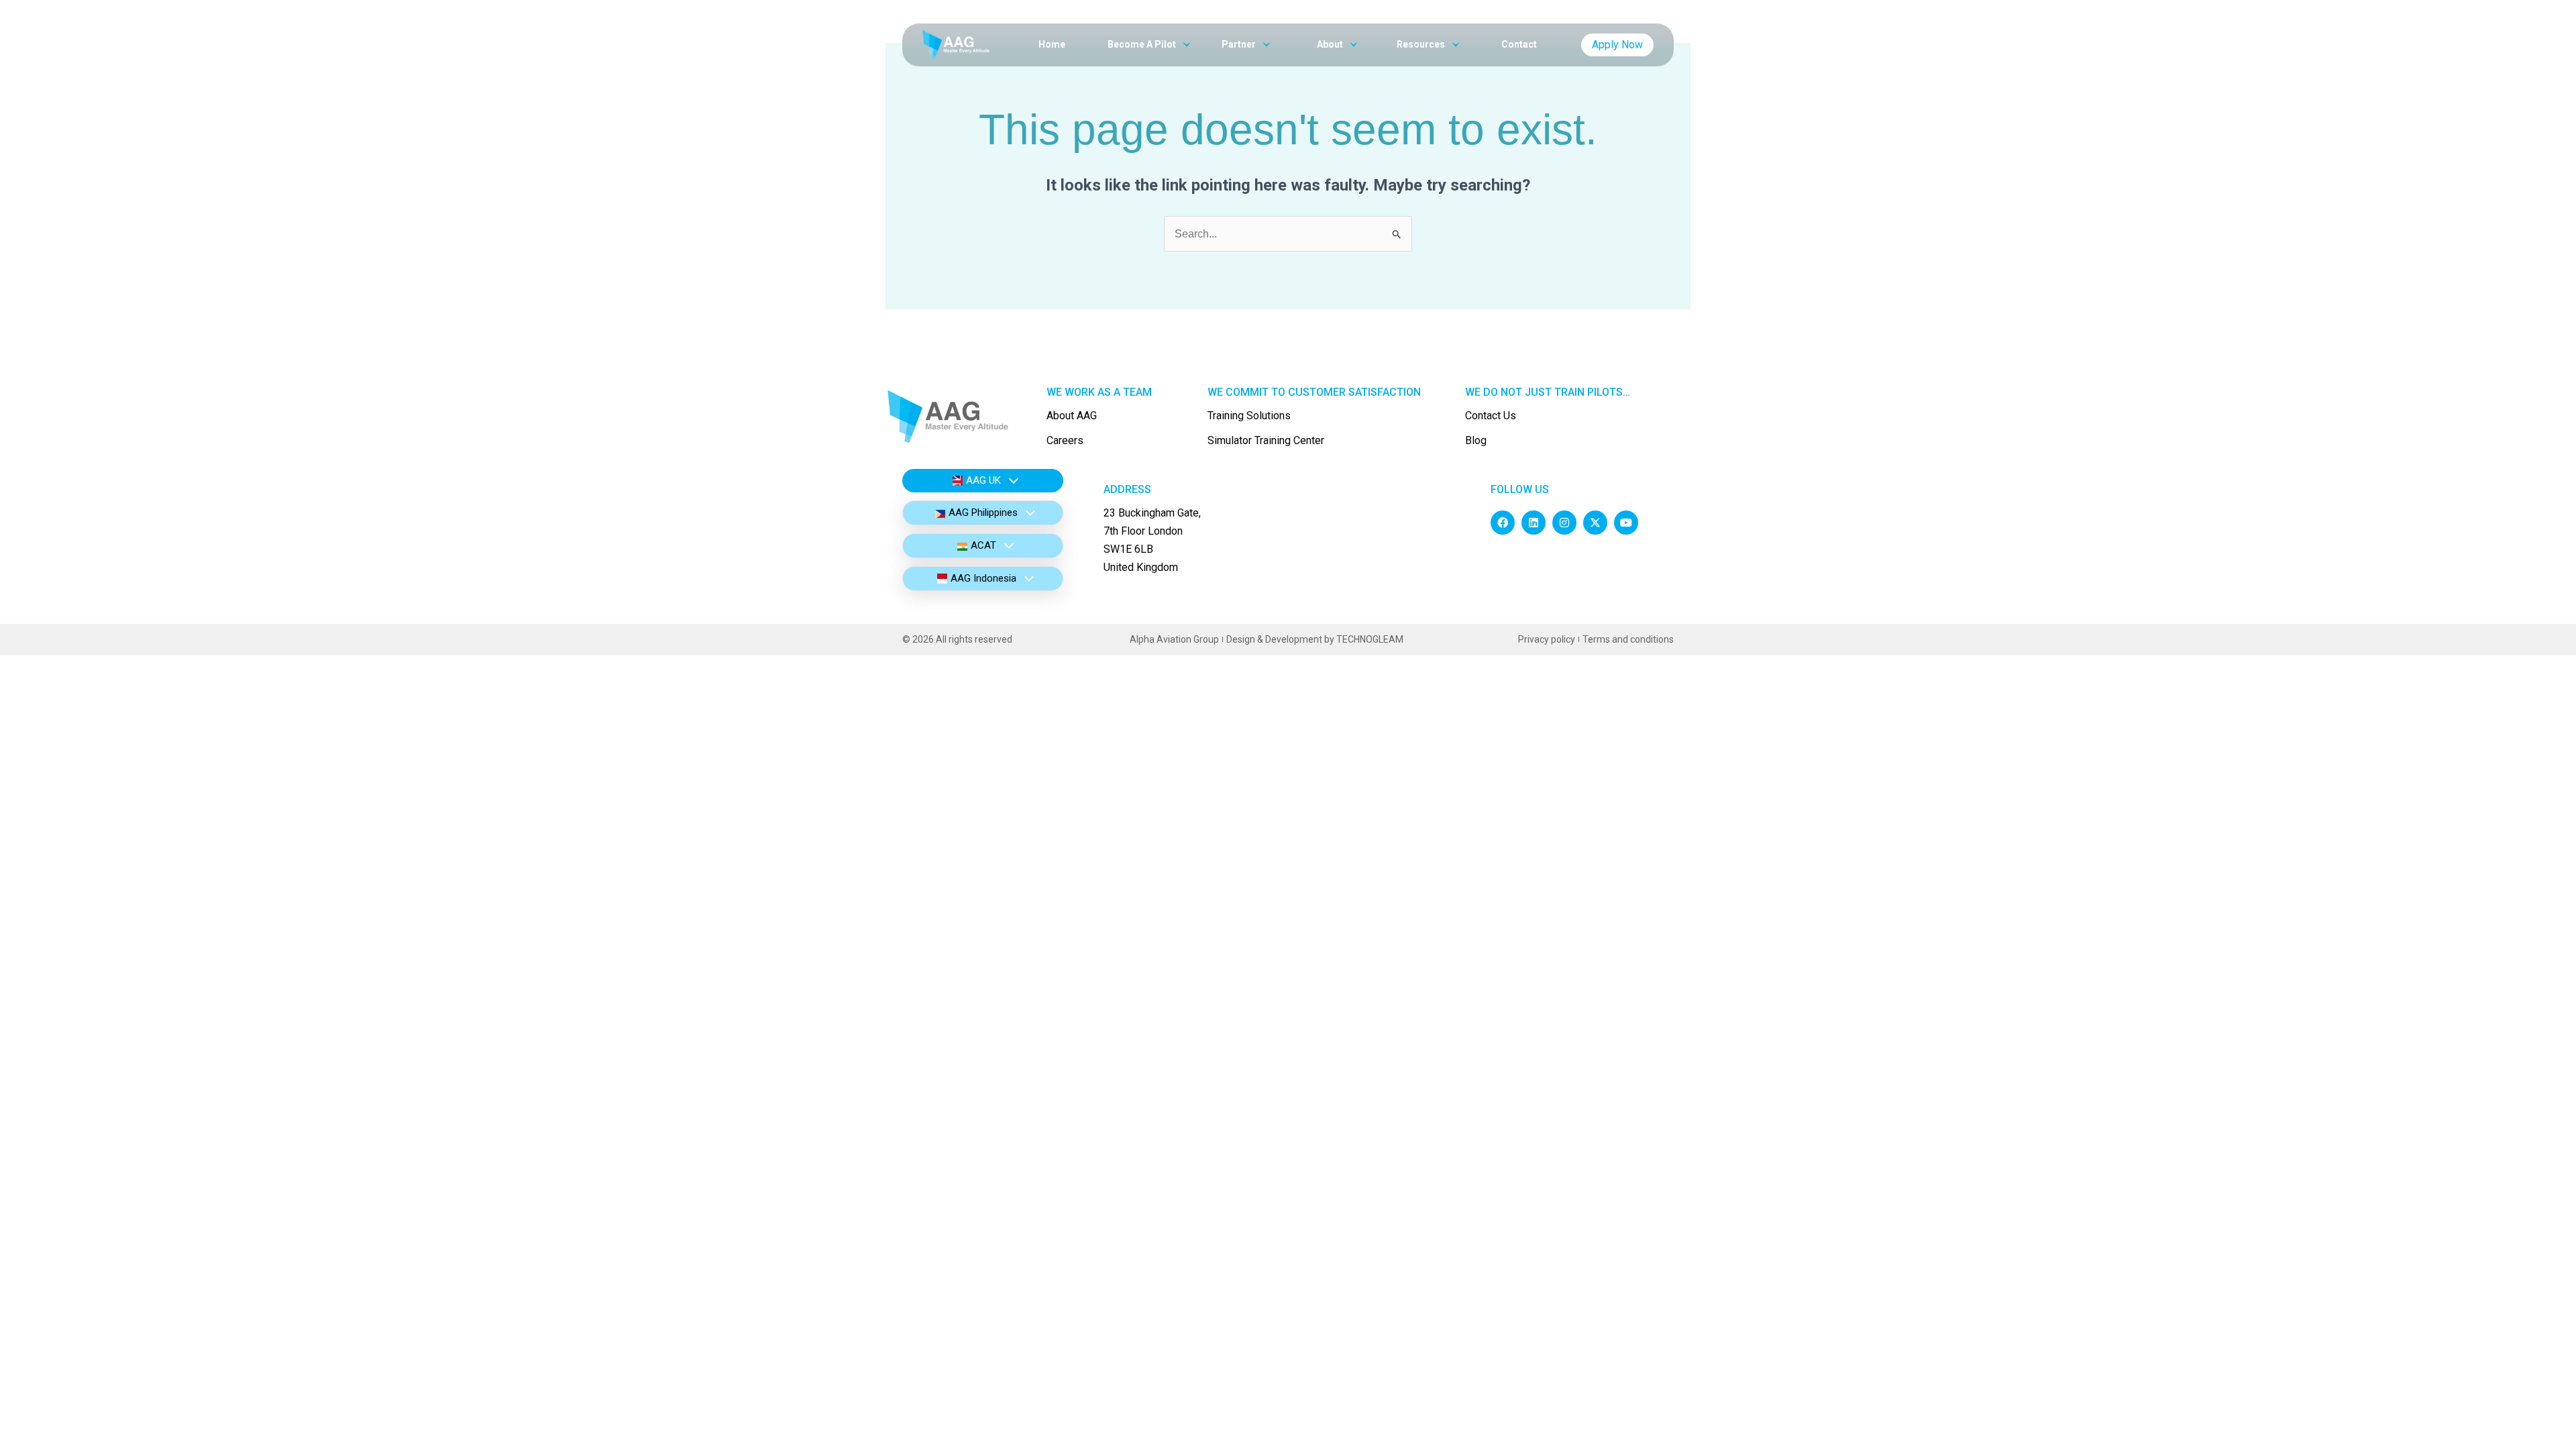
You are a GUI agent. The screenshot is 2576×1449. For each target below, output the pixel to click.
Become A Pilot (1143, 44)
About (1331, 44)
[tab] (983, 481)
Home (1052, 44)
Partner (1240, 44)
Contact (1519, 44)
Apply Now (1617, 45)
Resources (1422, 44)
